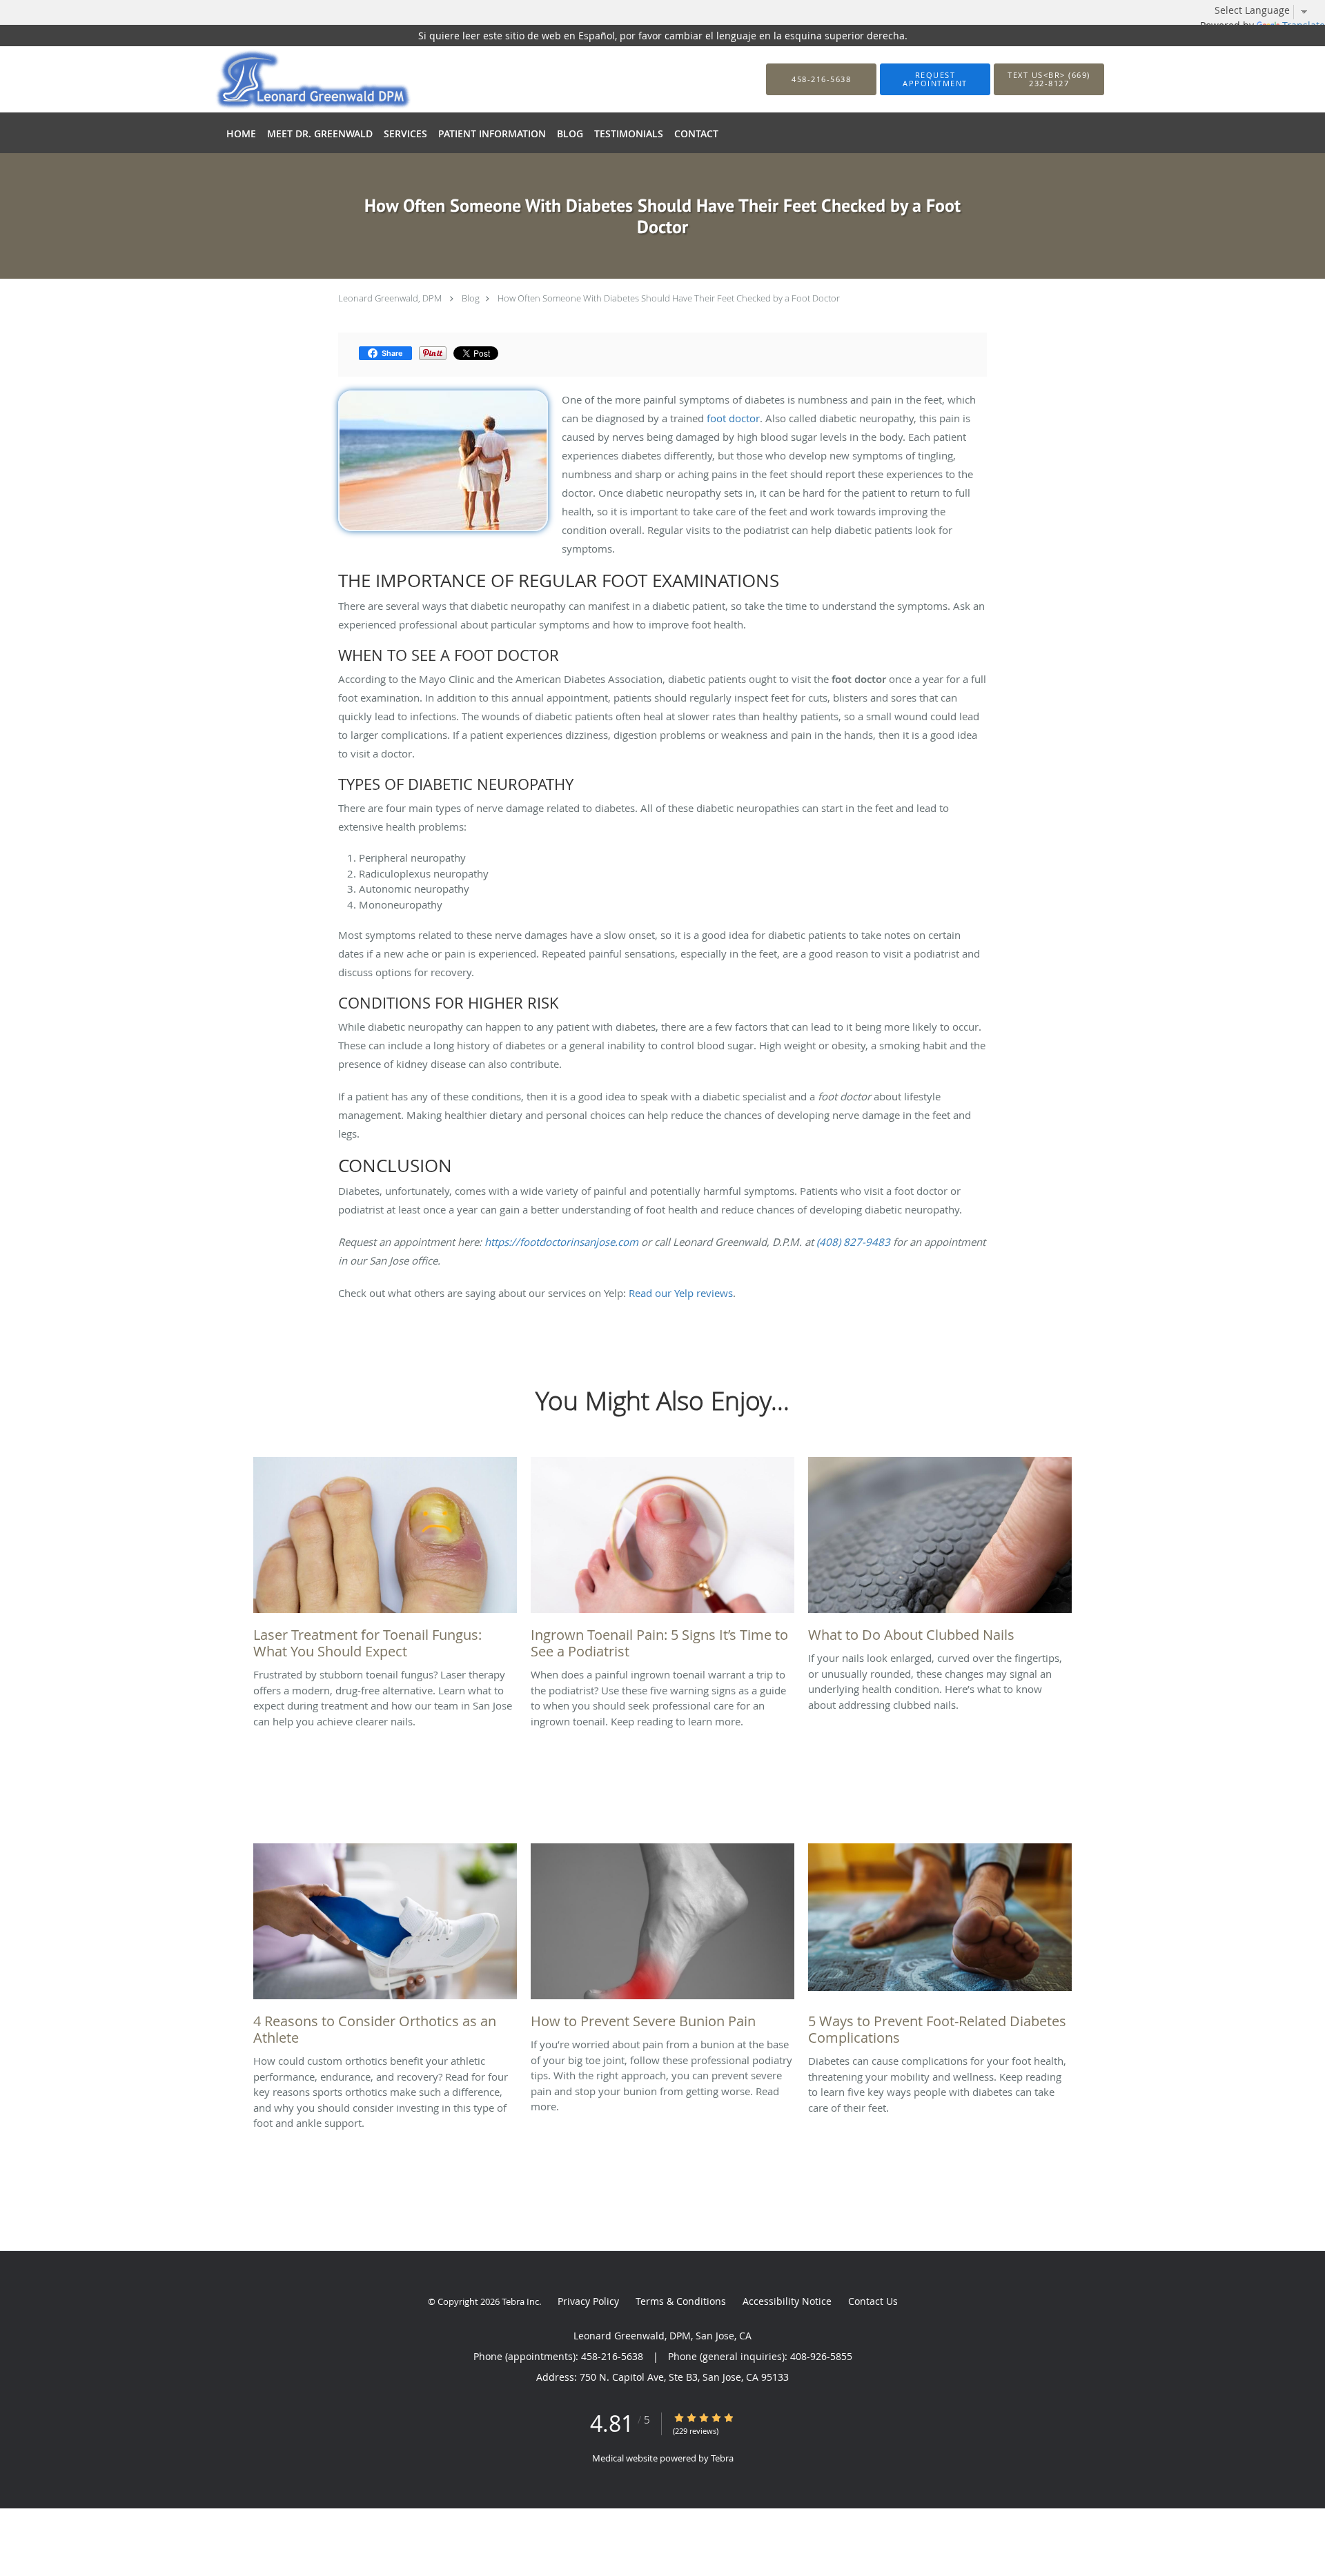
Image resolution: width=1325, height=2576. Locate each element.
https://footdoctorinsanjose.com (561, 1242)
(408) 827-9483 (853, 1242)
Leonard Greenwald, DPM (390, 298)
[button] (935, 79)
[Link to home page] (292, 79)
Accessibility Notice (787, 2301)
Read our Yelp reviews (681, 1293)
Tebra (722, 2458)
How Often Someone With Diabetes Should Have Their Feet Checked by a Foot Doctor (669, 298)
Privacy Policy (588, 2301)
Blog (471, 298)
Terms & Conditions (681, 2301)
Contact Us (873, 2301)
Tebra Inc (520, 2301)
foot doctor (733, 418)
